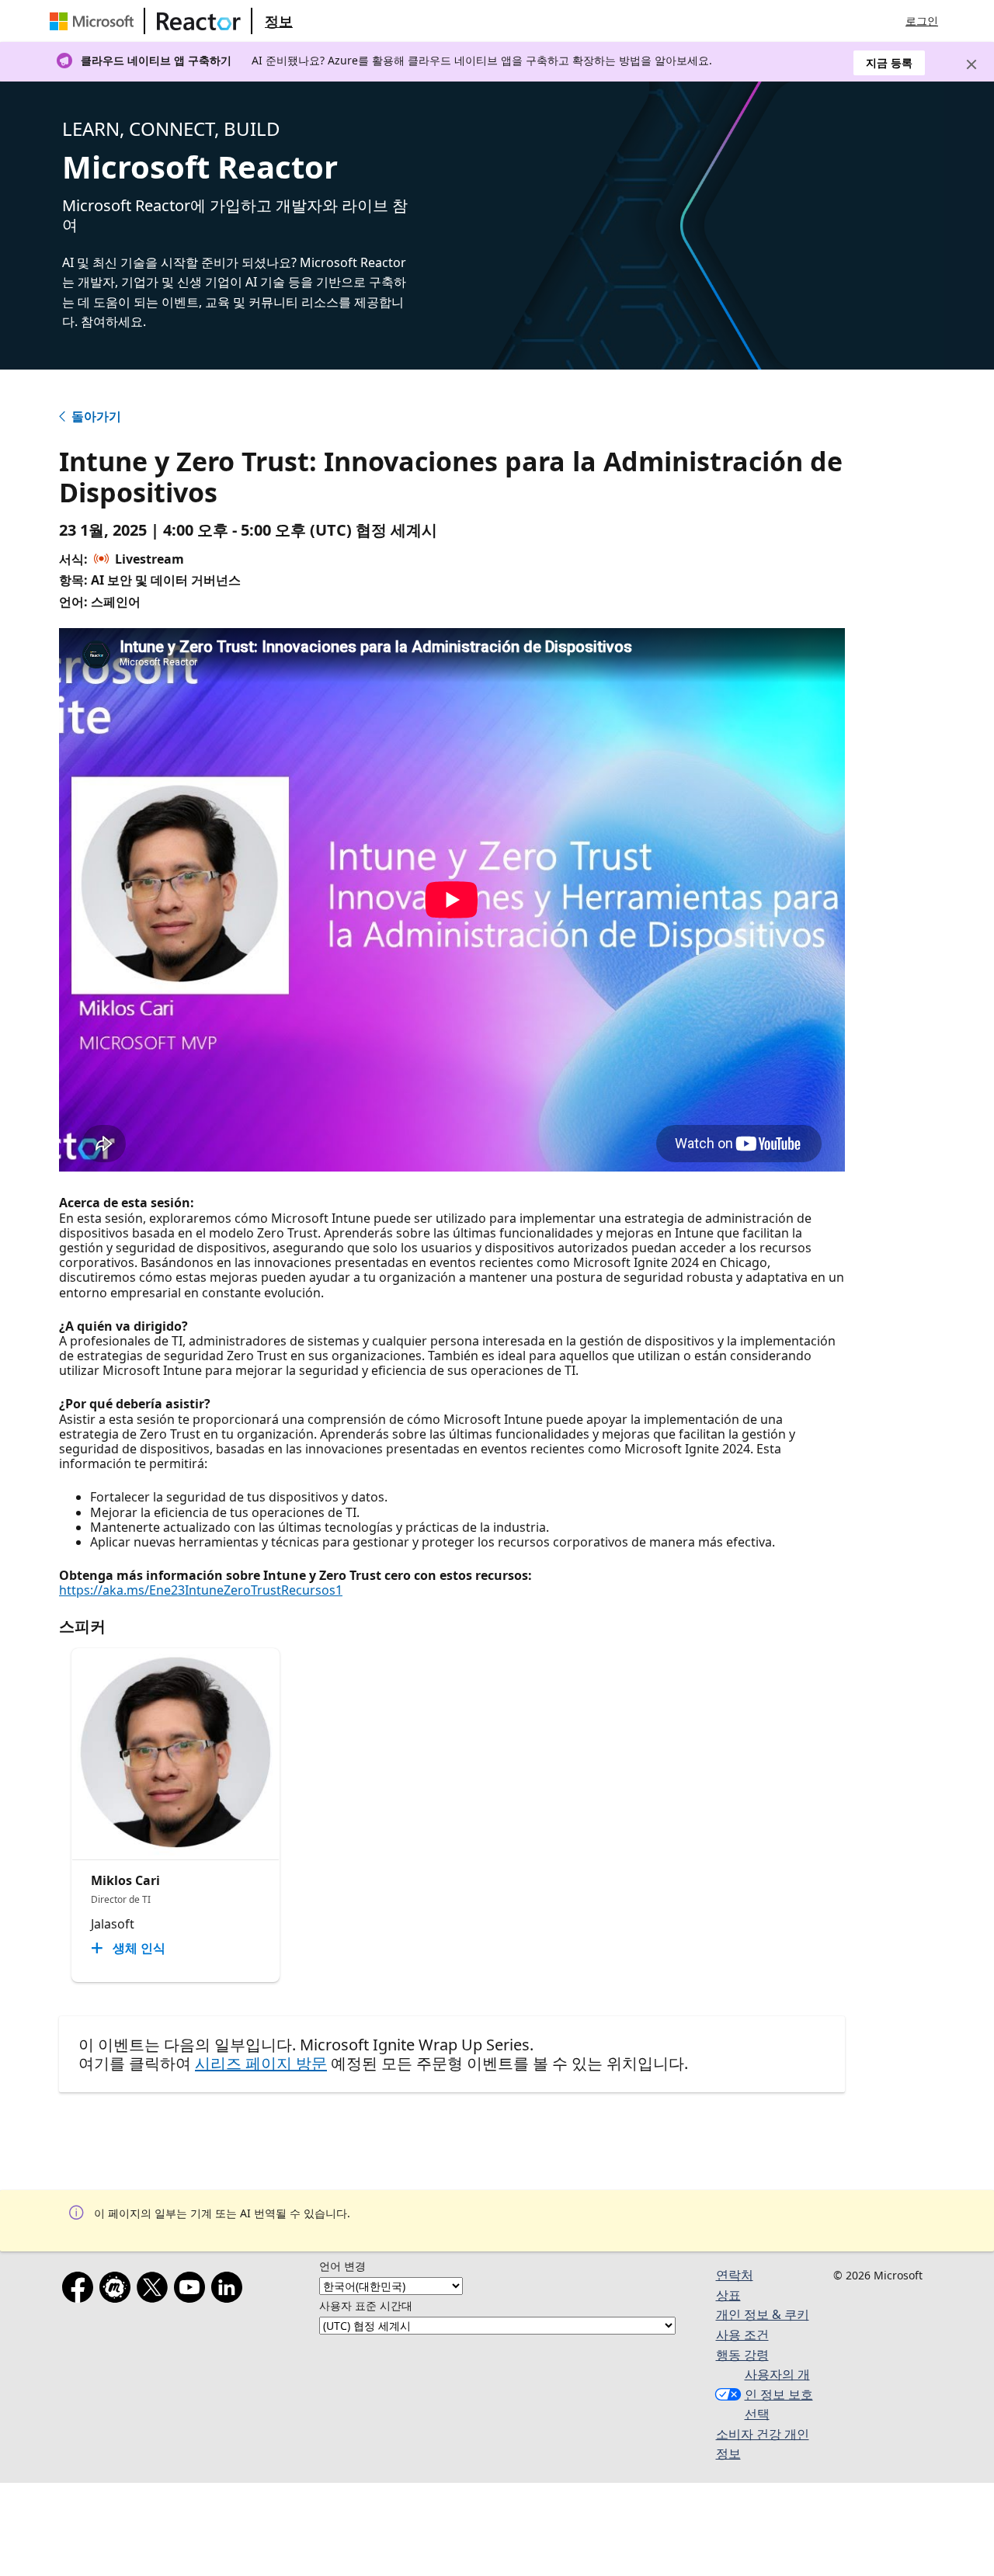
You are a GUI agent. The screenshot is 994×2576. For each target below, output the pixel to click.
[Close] (971, 64)
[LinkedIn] (230, 2290)
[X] (155, 2290)
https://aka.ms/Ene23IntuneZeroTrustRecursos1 (201, 1590)
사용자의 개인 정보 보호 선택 (779, 2394)
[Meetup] (118, 2290)
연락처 (735, 2275)
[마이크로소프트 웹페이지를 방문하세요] (95, 21)
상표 (728, 2295)
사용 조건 (742, 2335)
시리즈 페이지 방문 (261, 2063)
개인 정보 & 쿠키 (763, 2314)
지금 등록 (889, 62)
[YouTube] (193, 2290)
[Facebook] (81, 2290)
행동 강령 (742, 2355)
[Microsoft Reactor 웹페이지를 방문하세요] (199, 21)
